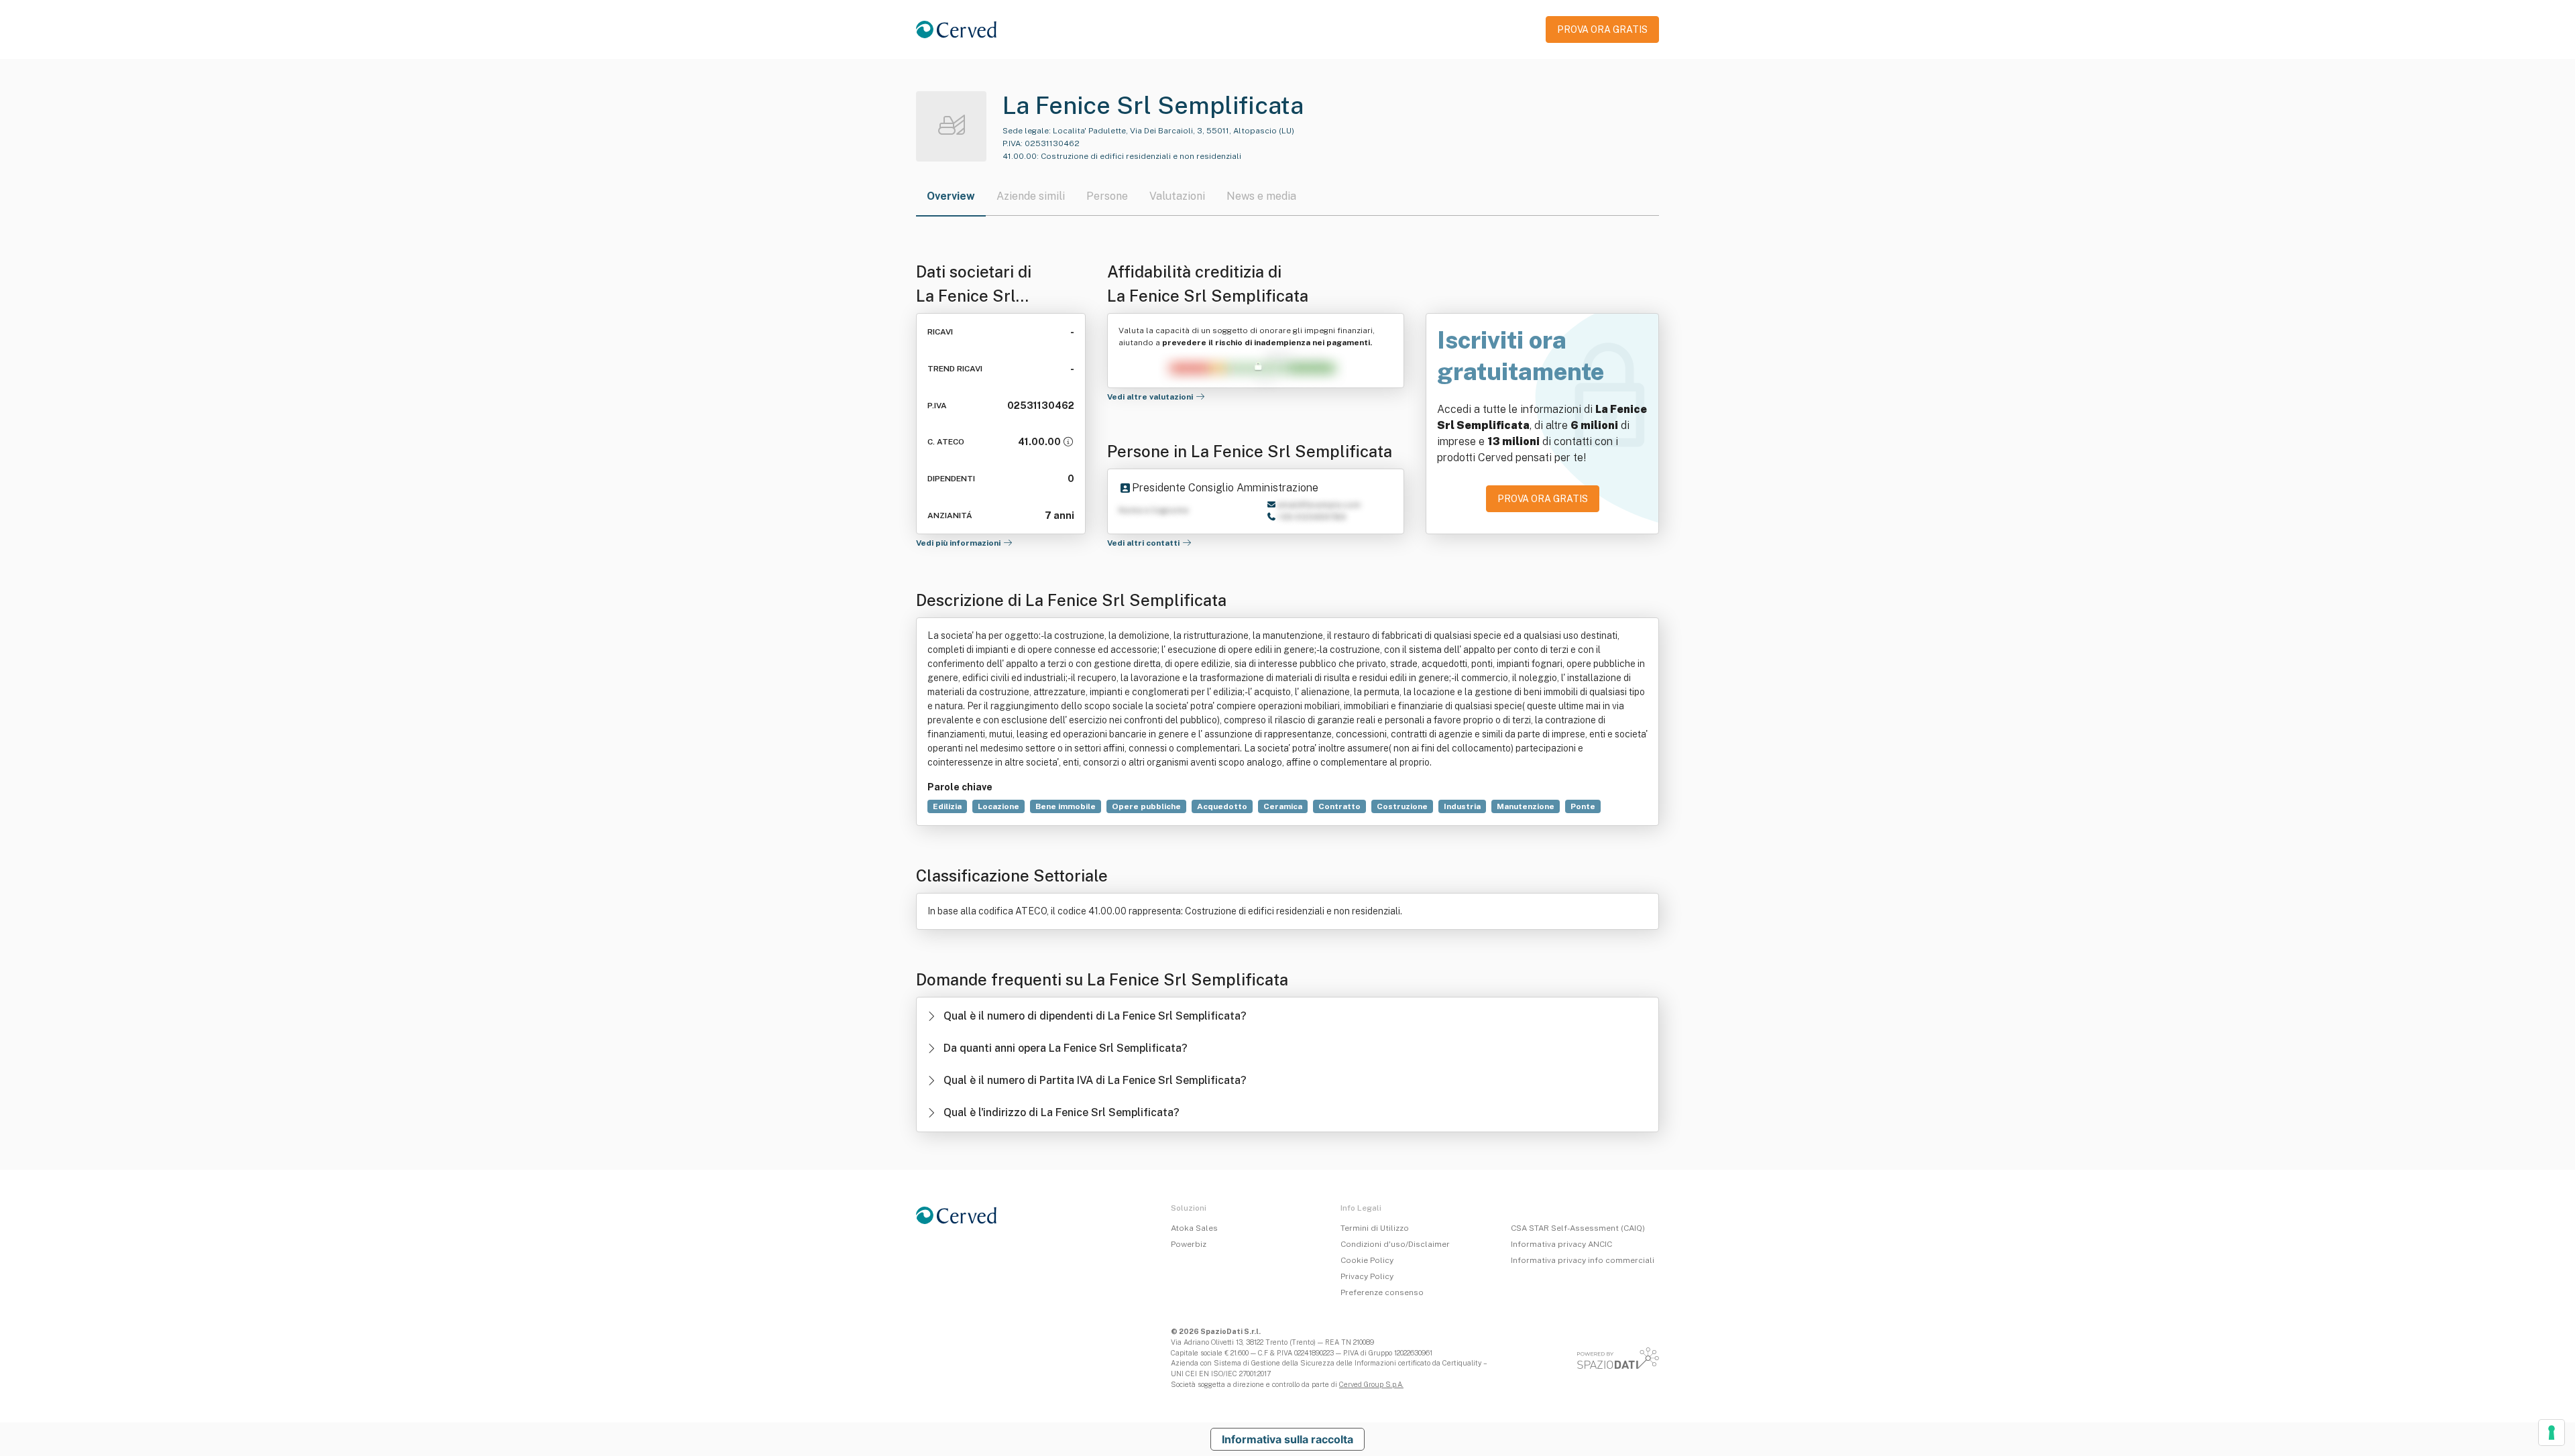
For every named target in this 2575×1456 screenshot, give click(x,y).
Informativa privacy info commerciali (1583, 1260)
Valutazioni (1177, 196)
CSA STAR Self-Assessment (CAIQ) (1578, 1228)
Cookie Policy (1367, 1260)
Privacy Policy (1367, 1276)
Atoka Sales (1194, 1228)
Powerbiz (1189, 1244)
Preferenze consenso (1382, 1292)
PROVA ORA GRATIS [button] (1602, 29)
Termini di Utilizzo (1375, 1228)
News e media (1261, 196)
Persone (1107, 196)
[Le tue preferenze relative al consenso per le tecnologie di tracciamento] (2552, 1433)
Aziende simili (1031, 196)
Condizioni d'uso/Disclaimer (1395, 1244)
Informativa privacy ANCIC (1561, 1244)
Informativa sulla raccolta (1287, 1439)
